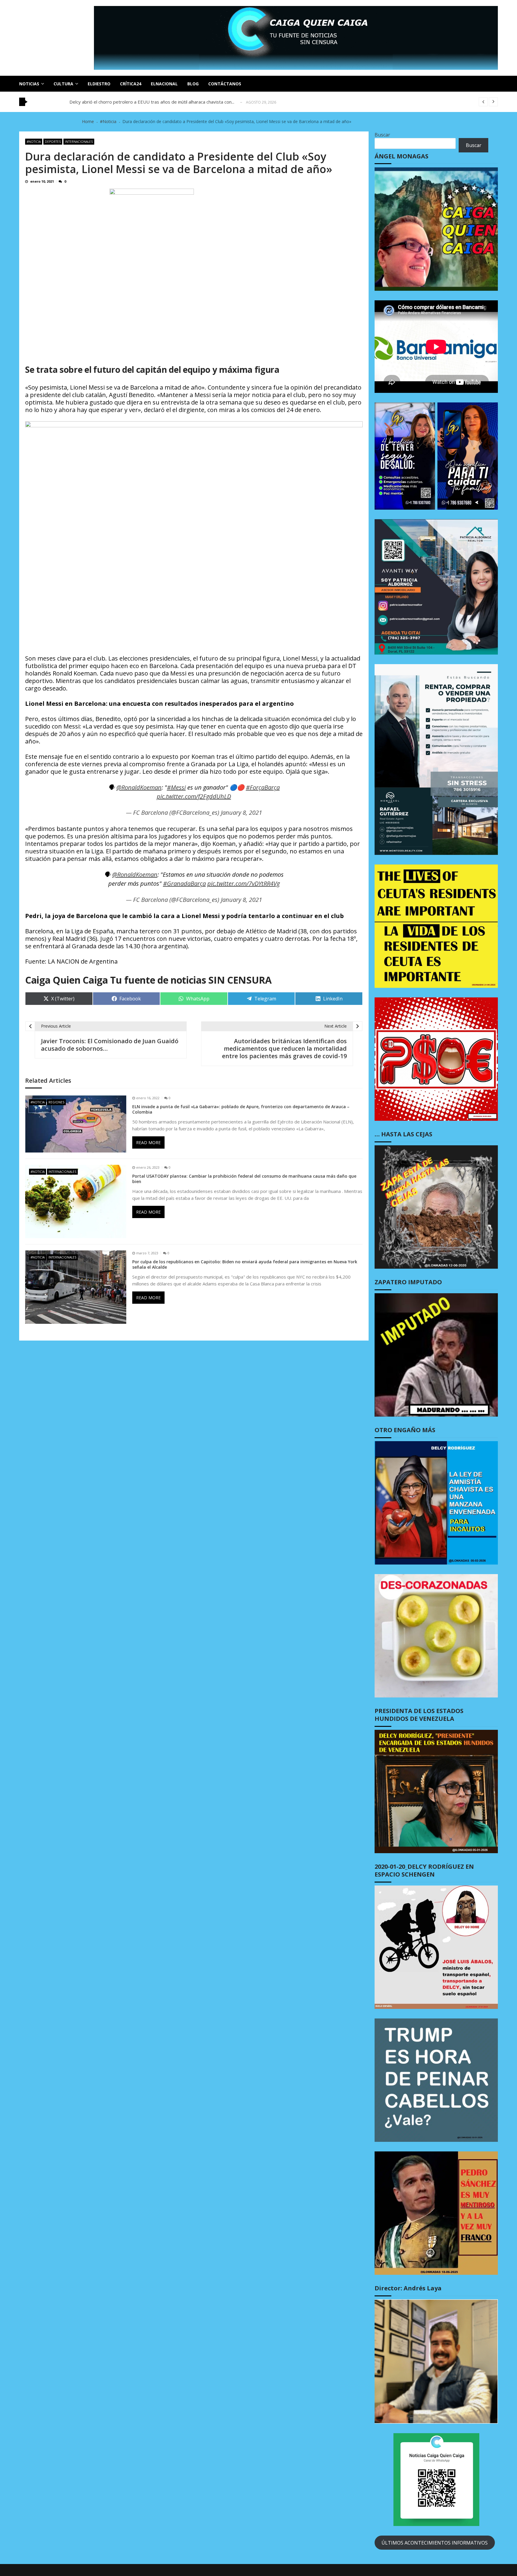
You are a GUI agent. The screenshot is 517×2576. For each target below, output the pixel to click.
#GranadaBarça (184, 883)
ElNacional (164, 84)
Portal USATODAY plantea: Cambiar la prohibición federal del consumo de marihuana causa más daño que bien (244, 1179)
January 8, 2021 (241, 813)
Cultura (63, 84)
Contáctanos (225, 84)
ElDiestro (99, 84)
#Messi (176, 787)
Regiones (56, 1102)
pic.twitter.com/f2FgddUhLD (194, 796)
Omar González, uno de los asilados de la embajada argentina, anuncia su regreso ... (155, 104)
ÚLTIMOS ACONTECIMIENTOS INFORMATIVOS (435, 2543)
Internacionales (79, 142)
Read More (148, 1142)
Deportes (53, 142)
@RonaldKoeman (139, 787)
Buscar (382, 135)
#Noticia (34, 142)
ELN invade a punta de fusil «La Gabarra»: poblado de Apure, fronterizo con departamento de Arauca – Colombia (241, 1109)
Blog (193, 84)
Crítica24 (131, 84)
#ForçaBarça (263, 787)
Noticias (29, 84)
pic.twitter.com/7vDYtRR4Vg (244, 883)
